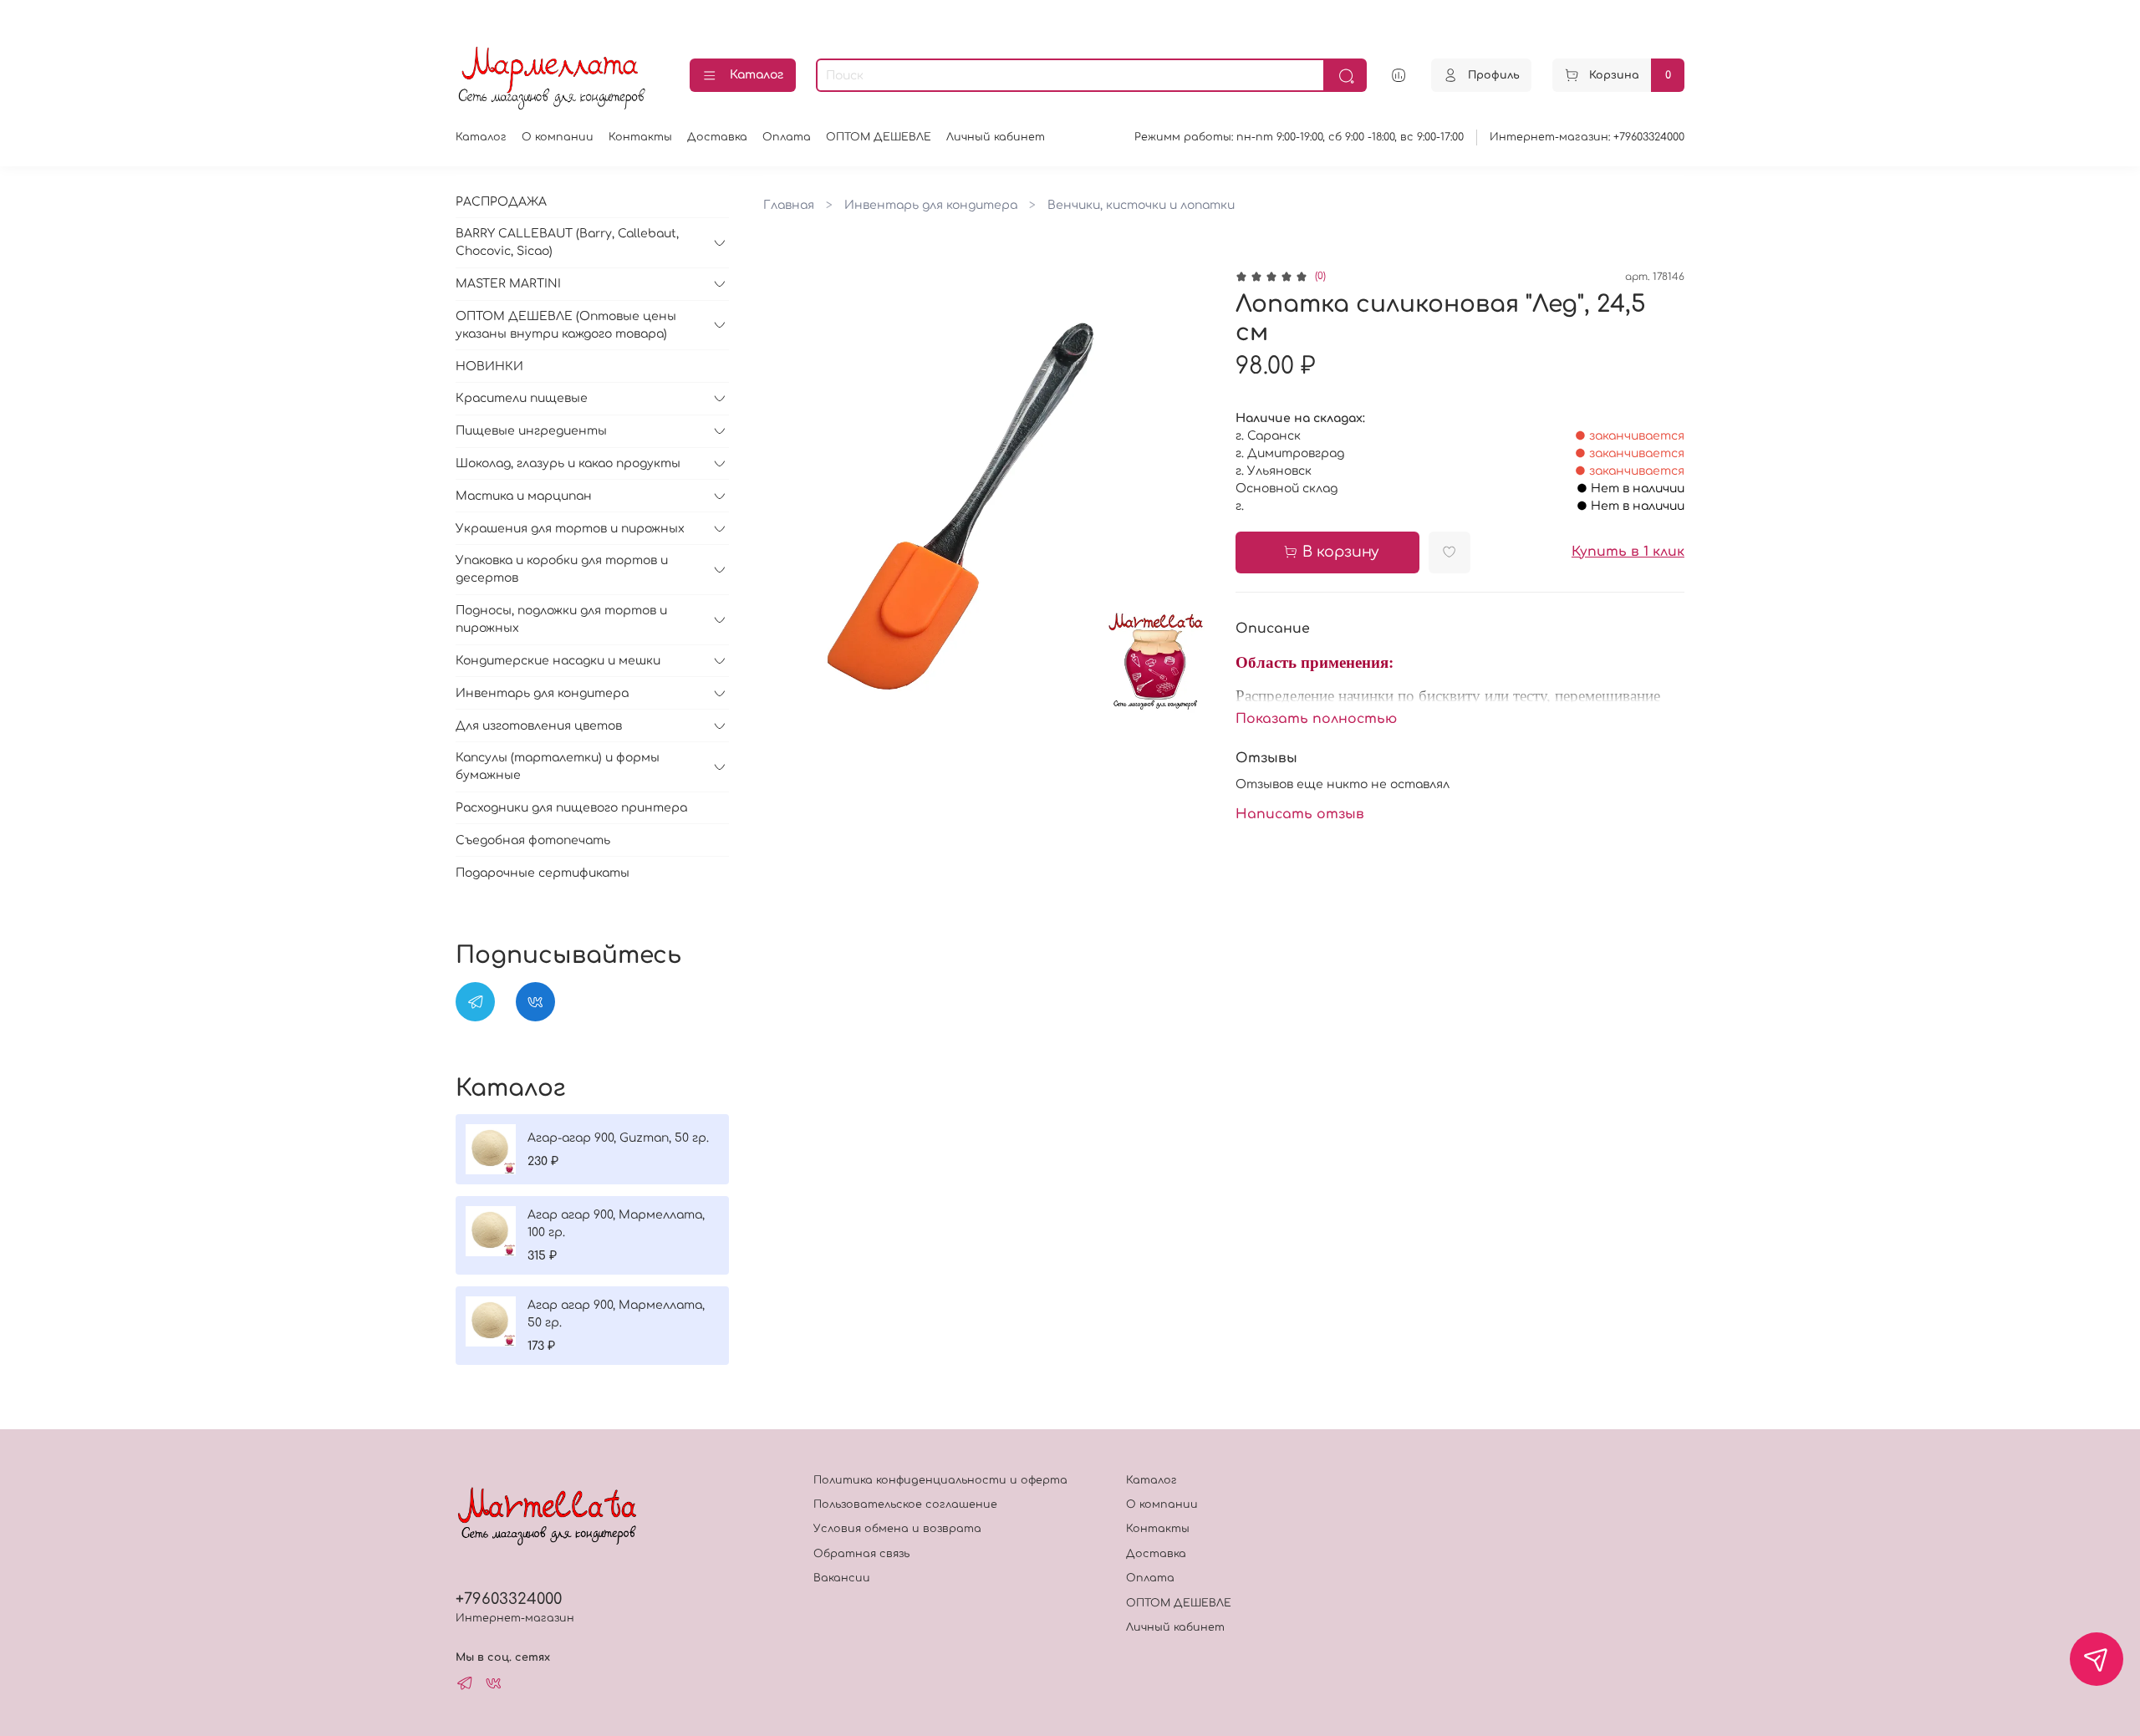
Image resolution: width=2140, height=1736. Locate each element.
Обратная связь (861, 1554)
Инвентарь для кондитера (931, 205)
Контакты (640, 137)
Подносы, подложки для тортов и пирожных (561, 619)
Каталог (757, 75)
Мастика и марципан (524, 496)
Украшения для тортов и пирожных (570, 529)
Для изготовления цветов (539, 726)
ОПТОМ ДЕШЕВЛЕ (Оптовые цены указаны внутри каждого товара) (566, 325)
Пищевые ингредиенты (531, 431)
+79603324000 (509, 1599)
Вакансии (842, 1578)
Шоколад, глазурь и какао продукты (568, 463)
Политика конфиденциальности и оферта (940, 1480)
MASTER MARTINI (508, 284)
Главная (789, 205)
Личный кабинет (996, 137)
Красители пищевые (522, 398)
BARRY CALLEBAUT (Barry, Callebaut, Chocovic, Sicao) (567, 242)
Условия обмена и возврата (897, 1529)
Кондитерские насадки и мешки (558, 661)
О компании (558, 137)
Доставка (717, 137)
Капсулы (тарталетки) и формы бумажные (558, 766)
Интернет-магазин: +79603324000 (1587, 137)
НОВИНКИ (489, 367)
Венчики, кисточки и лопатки (1141, 205)
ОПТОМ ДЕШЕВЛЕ (879, 137)
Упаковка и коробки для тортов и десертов (562, 569)
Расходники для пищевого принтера (571, 808)
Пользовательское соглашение (905, 1504)
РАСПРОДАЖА (501, 202)
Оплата (787, 137)
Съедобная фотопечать (533, 840)
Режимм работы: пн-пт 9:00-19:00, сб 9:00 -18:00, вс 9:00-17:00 (1299, 137)
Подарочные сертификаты (543, 873)
